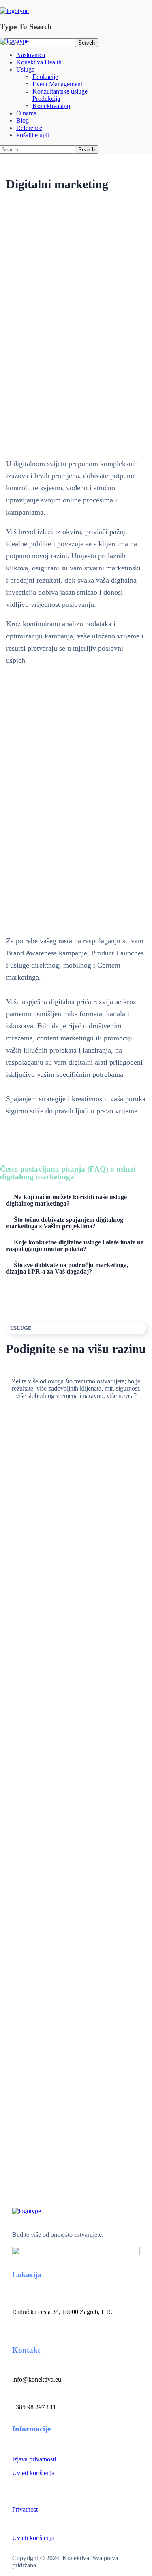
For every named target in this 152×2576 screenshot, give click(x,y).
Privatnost (25, 2509)
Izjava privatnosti (34, 2459)
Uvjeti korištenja (33, 2473)
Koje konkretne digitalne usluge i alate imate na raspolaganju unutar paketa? (75, 1245)
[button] (76, 1200)
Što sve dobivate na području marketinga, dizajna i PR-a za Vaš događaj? (67, 1268)
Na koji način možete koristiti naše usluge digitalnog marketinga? (66, 1200)
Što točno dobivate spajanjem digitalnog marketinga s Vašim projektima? (65, 1223)
